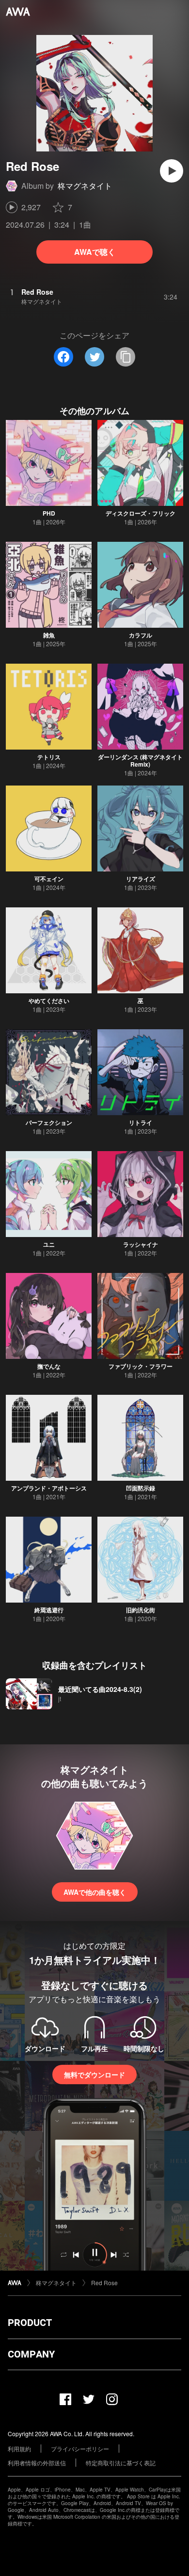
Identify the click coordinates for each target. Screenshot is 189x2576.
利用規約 (19, 2449)
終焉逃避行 (49, 1610)
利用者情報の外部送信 (37, 2463)
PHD (49, 513)
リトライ (141, 1122)
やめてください (49, 1001)
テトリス (49, 757)
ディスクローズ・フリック (141, 513)
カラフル (141, 635)
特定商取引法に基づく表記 (121, 2463)
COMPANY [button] (31, 2354)
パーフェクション (49, 1122)
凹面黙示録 (141, 1488)
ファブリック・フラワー (141, 1366)
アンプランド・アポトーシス (49, 1488)
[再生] (172, 171)
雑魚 (49, 635)
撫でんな (49, 1366)
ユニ (49, 1244)
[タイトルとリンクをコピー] (126, 357)
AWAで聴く (95, 252)
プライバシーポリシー (80, 2449)
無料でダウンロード (94, 2074)
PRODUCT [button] (30, 2323)
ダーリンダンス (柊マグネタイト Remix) (140, 761)
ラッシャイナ (141, 1244)
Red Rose (104, 2283)
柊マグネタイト (85, 186)
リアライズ (141, 879)
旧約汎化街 (141, 1610)
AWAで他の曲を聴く (95, 1892)
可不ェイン (49, 879)
